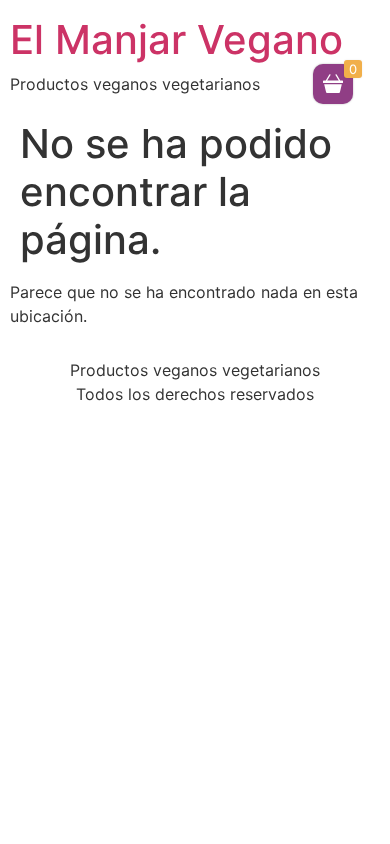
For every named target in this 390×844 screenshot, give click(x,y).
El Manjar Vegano (176, 39)
